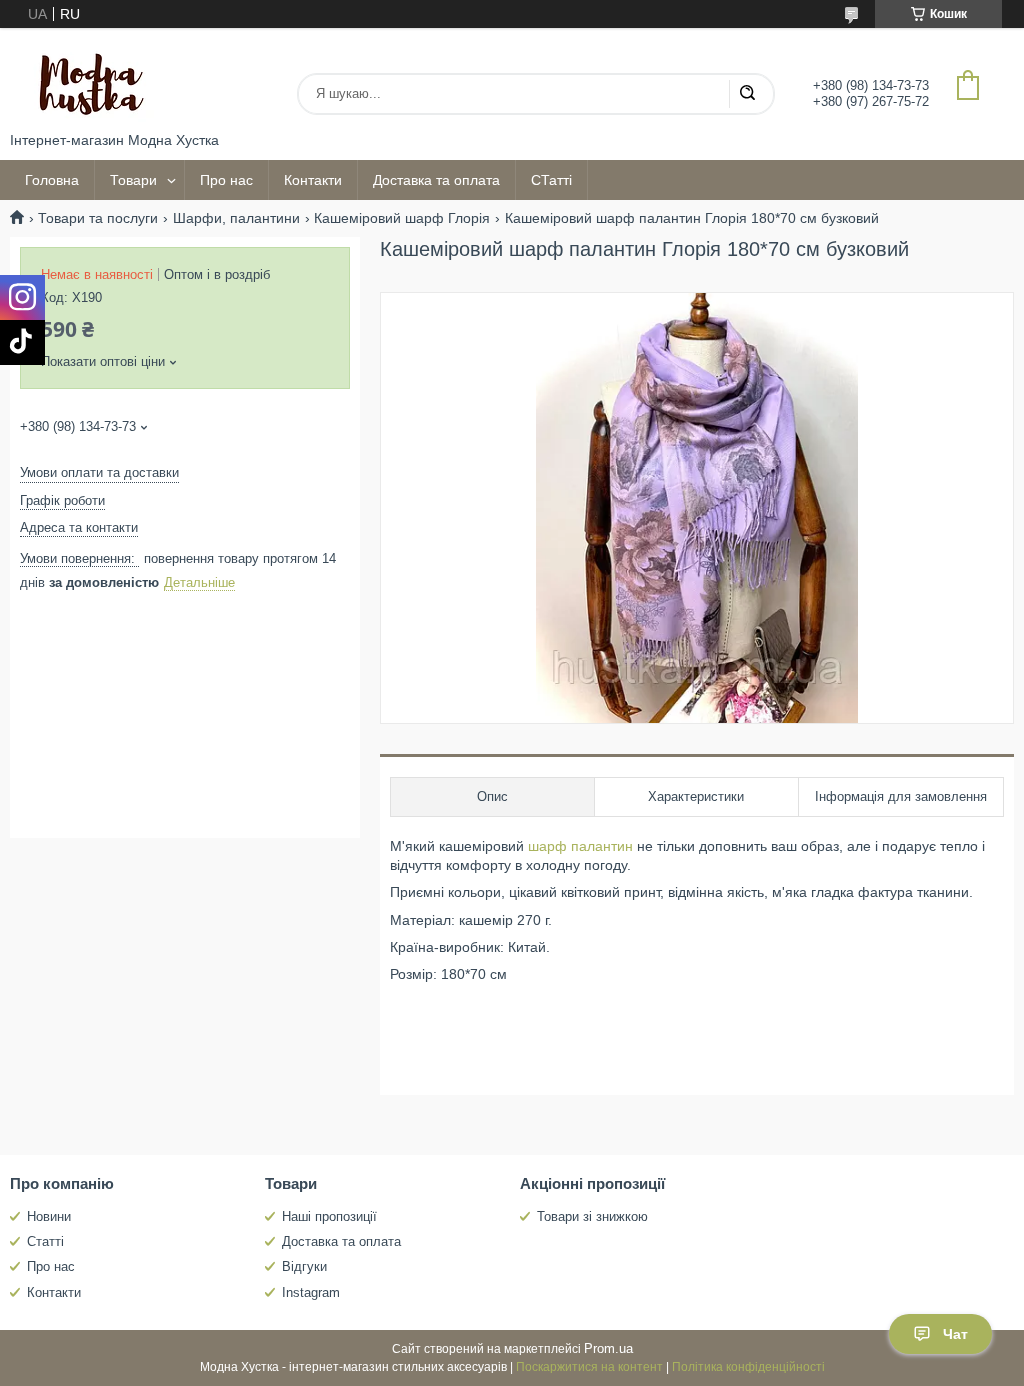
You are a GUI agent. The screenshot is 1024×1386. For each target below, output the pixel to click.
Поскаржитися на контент (589, 1367)
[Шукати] (747, 94)
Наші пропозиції (329, 1216)
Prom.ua (608, 1348)
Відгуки (304, 1266)
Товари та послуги (98, 218)
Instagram (311, 1292)
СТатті (551, 180)
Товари (133, 180)
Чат (955, 1334)
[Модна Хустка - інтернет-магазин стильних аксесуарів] (85, 80)
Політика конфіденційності (748, 1367)
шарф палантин (580, 846)
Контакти (313, 180)
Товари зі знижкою (592, 1216)
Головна (52, 180)
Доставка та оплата (436, 180)
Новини (49, 1216)
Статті (45, 1241)
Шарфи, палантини (236, 218)
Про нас (226, 180)
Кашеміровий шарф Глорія (402, 218)
